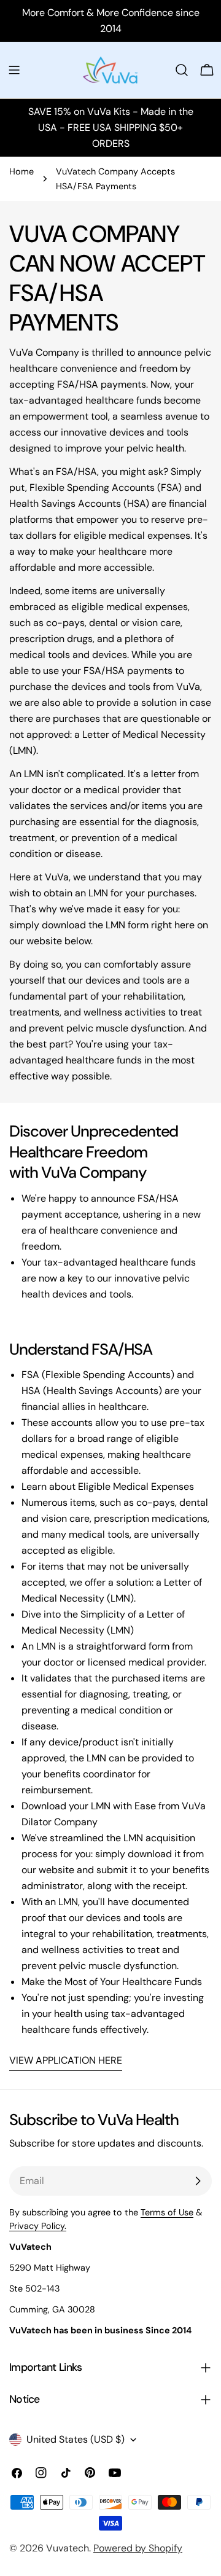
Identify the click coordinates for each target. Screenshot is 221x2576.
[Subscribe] (198, 2181)
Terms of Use (167, 2212)
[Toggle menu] (14, 70)
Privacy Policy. (38, 2226)
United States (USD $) (76, 2439)
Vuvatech (68, 2548)
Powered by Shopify (138, 2548)
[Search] (182, 70)
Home (21, 171)
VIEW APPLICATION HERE (66, 2060)
